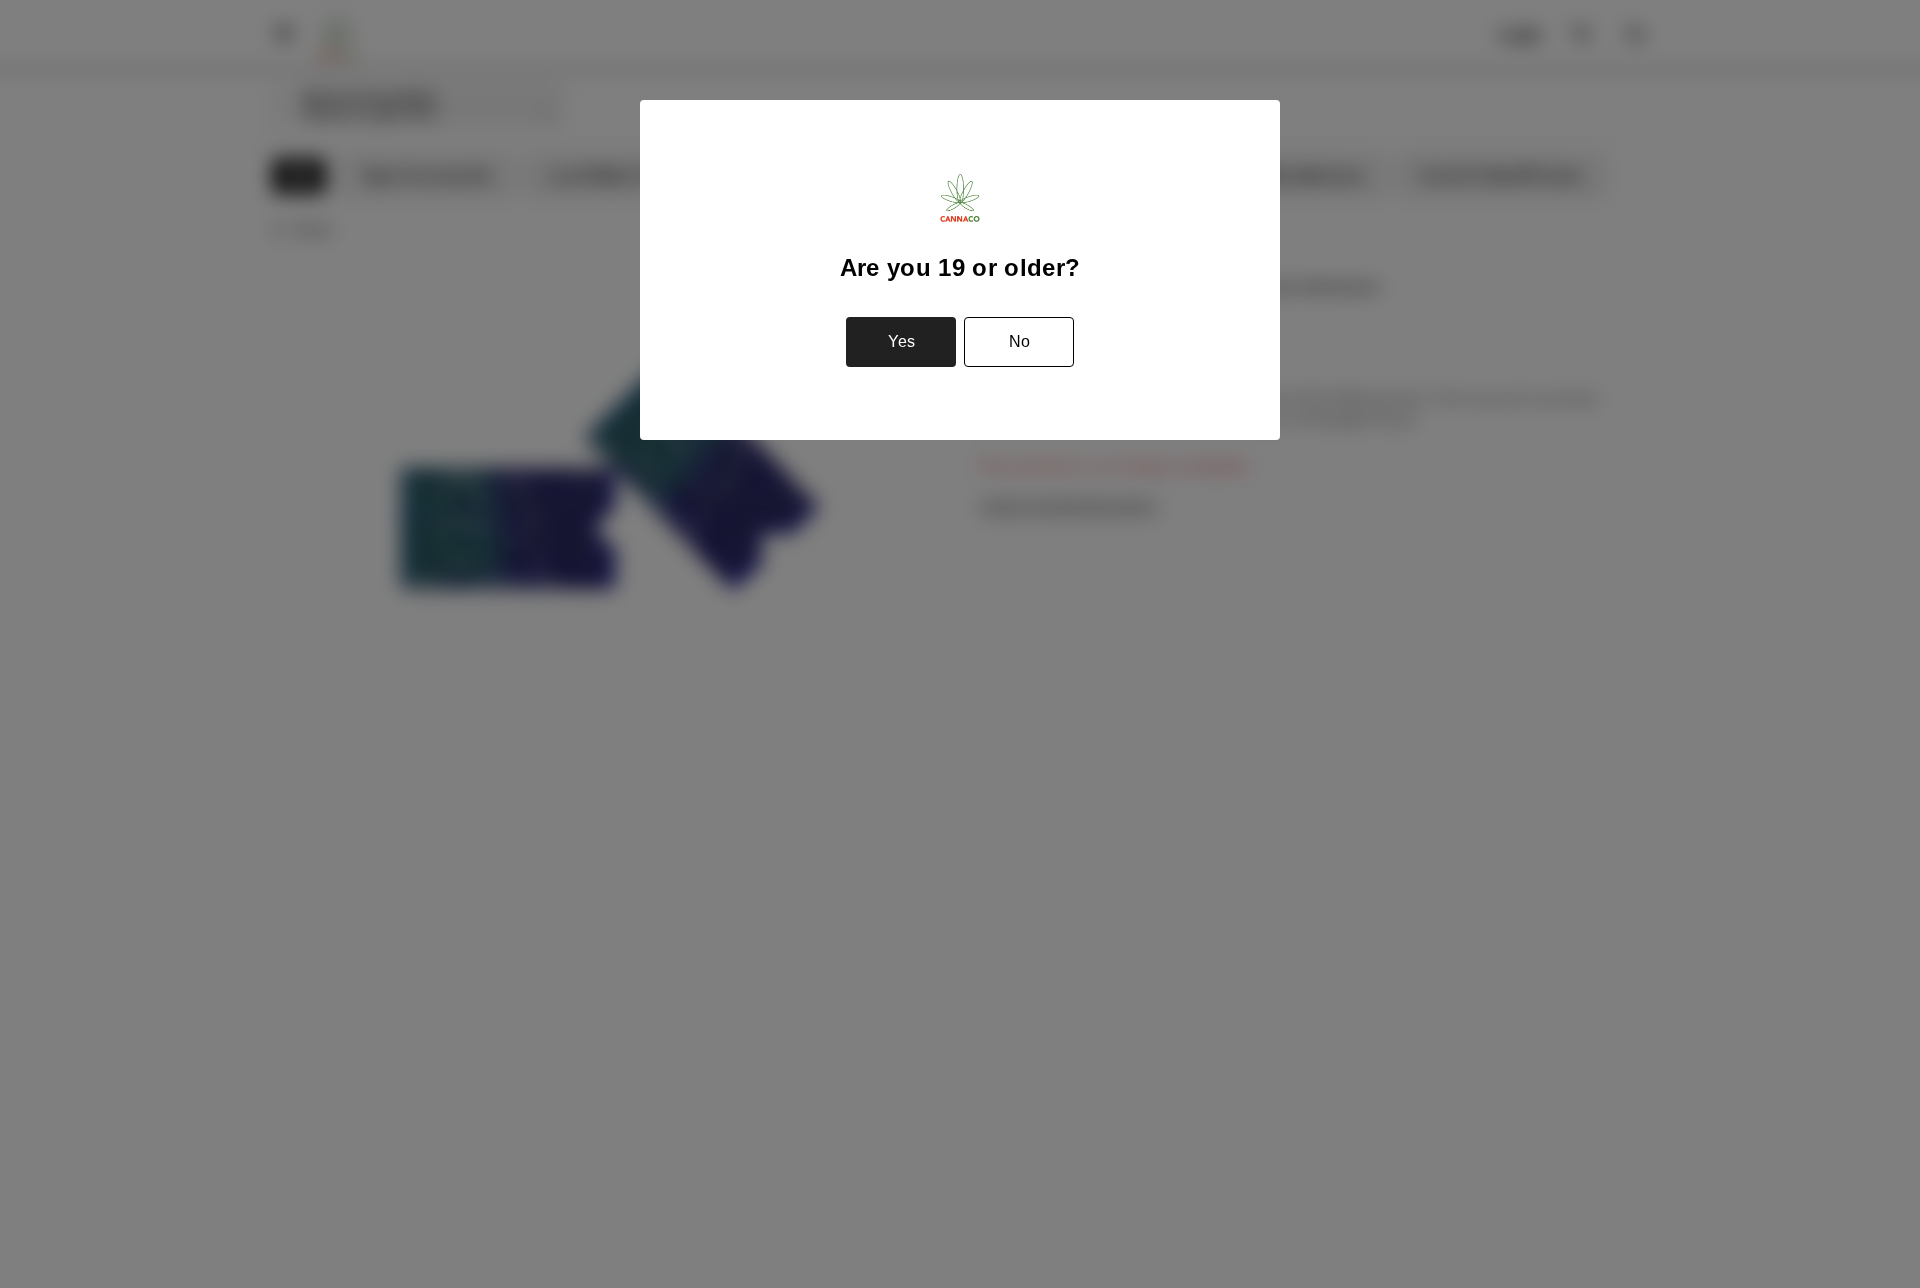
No (1019, 341)
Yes (901, 341)
